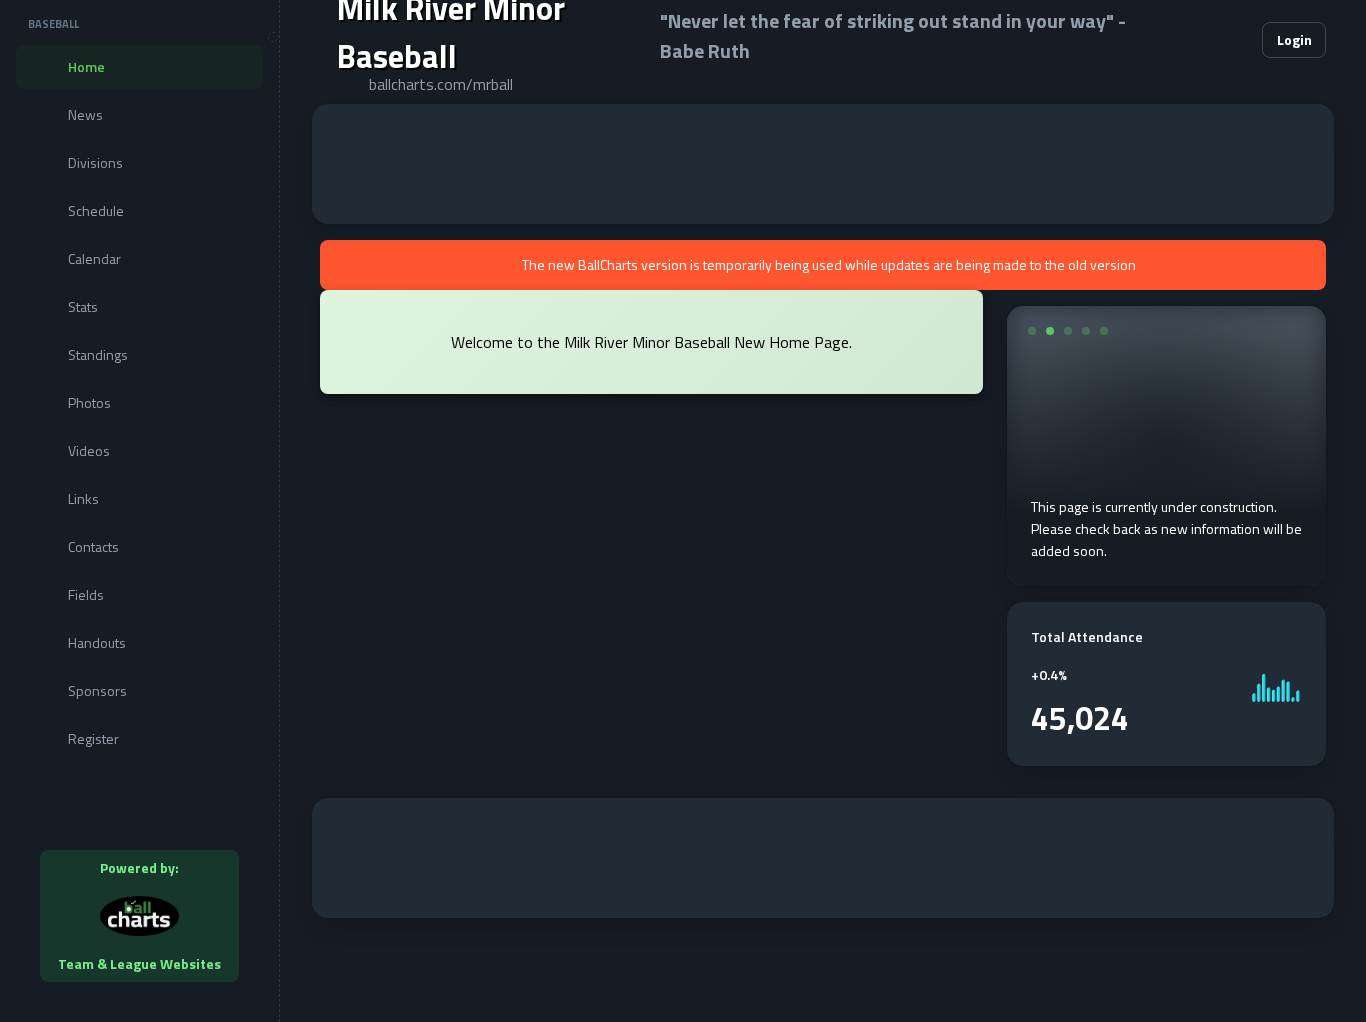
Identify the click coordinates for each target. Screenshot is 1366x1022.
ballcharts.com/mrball (441, 84)
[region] (139, 511)
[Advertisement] (823, 164)
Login (1294, 39)
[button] (1186, 40)
